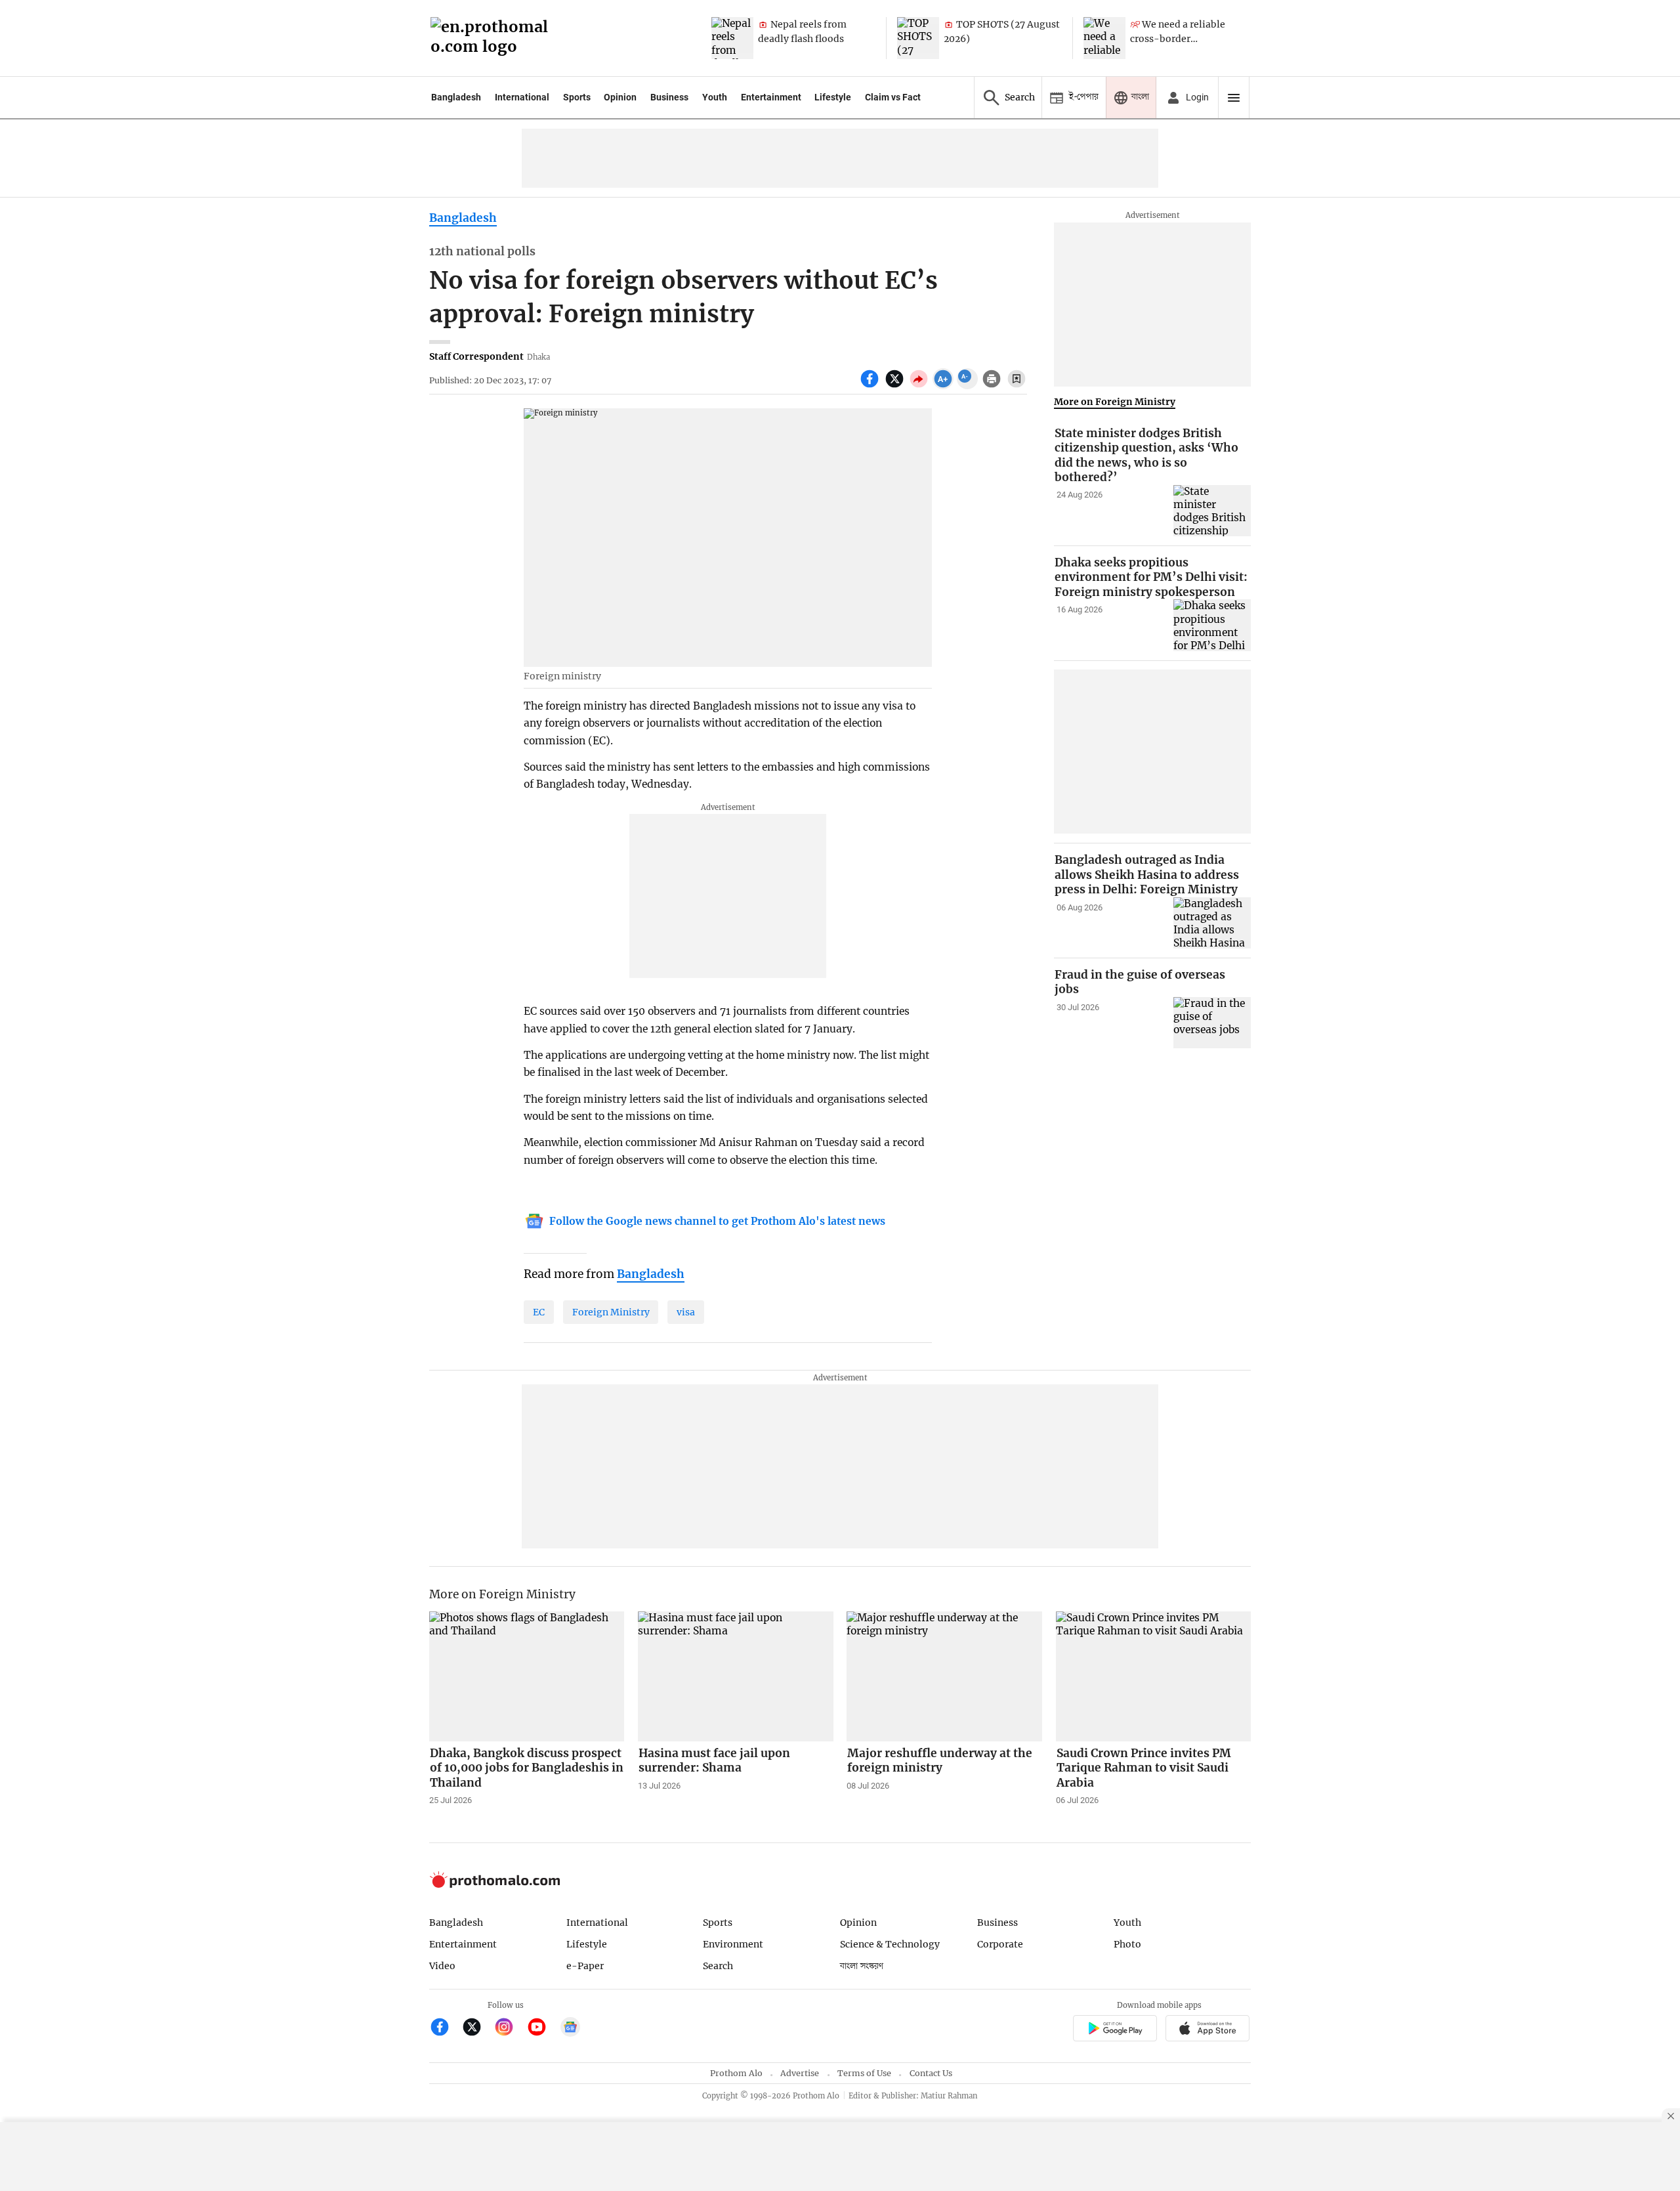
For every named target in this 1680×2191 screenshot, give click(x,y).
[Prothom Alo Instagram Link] (510, 2029)
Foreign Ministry (611, 1312)
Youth (715, 97)
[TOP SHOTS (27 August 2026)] (918, 38)
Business (669, 97)
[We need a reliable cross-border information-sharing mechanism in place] (1104, 38)
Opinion (620, 97)
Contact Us (931, 2073)
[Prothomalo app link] (1115, 2030)
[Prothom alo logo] (495, 1885)
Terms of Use (864, 2073)
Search (718, 1966)
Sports (577, 97)
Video (442, 1966)
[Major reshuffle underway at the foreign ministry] (944, 1676)
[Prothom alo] (493, 38)
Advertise (800, 2073)
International (522, 97)
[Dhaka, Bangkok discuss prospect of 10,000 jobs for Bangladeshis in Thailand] (527, 1676)
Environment (733, 1944)
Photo (1127, 1944)
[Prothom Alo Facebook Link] (445, 2029)
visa (686, 1312)
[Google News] (570, 2029)
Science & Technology (890, 1944)
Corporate (1000, 1944)
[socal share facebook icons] (871, 386)
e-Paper (585, 1966)
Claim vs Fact (893, 97)
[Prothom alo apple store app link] (1208, 2030)
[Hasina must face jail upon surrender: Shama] (736, 1676)
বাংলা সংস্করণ (862, 1966)
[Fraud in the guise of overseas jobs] (1212, 1023)
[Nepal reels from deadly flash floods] (732, 38)
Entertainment (771, 97)
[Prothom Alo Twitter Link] (477, 2029)
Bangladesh (456, 97)
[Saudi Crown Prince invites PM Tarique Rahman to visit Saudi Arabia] (1154, 1676)
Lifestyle (833, 97)
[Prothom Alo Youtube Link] (542, 2029)
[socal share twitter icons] (896, 386)
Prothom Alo (736, 2073)
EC (539, 1312)
